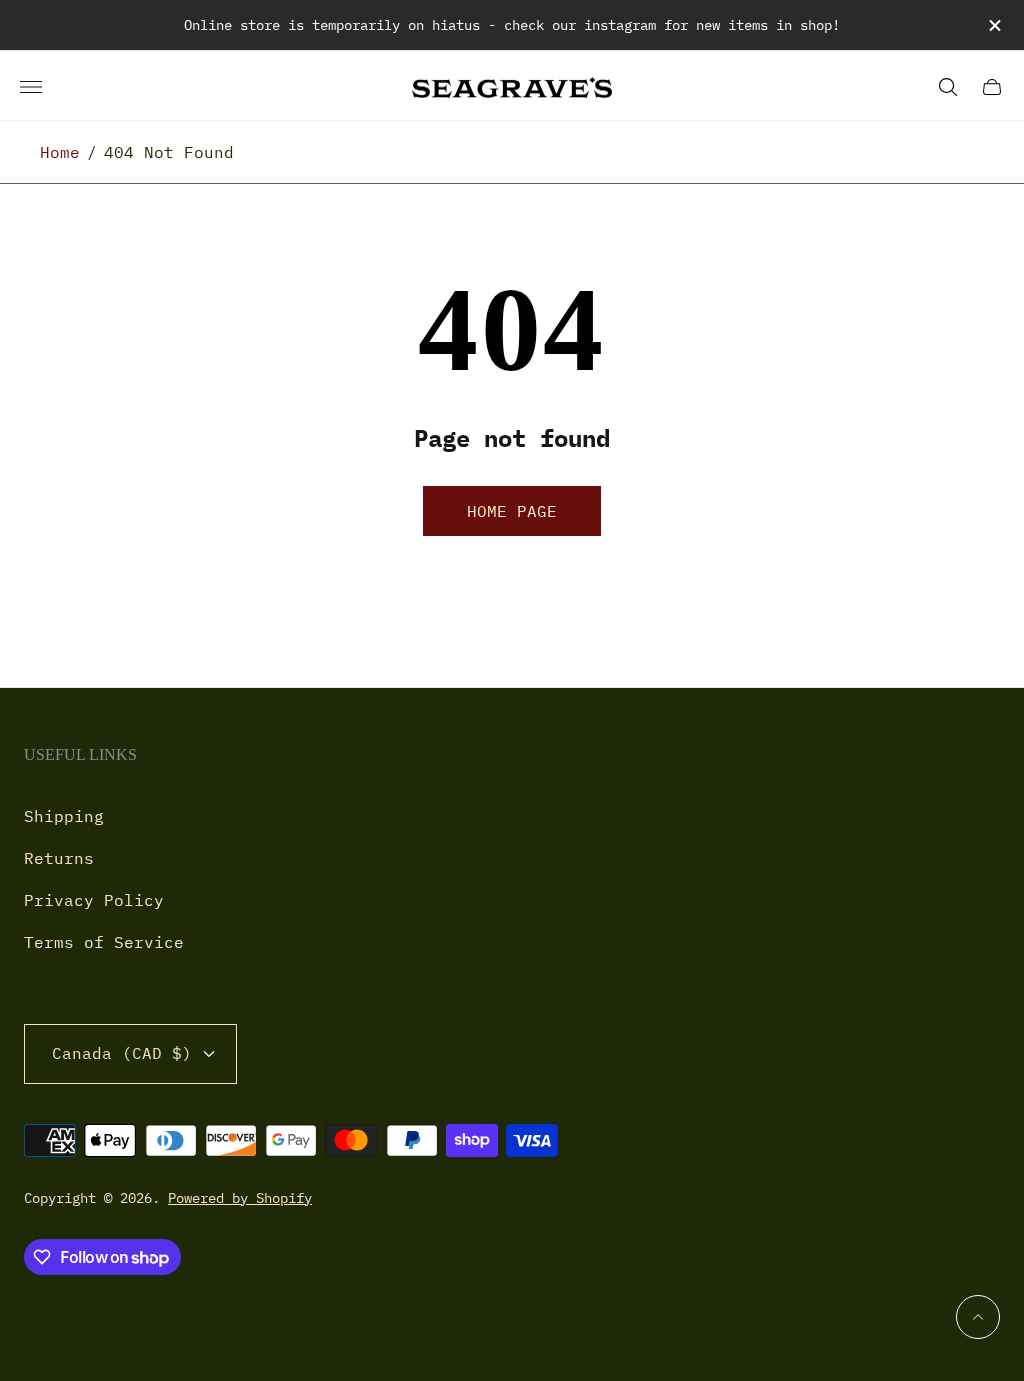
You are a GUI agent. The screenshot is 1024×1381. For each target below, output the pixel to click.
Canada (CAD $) (122, 1053)
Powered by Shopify (240, 1198)
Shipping (64, 816)
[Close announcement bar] (993, 25)
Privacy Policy (94, 900)
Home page (512, 511)
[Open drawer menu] (31, 87)
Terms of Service (104, 942)
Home (60, 152)
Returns (59, 858)
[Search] (948, 87)
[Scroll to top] (978, 1317)
